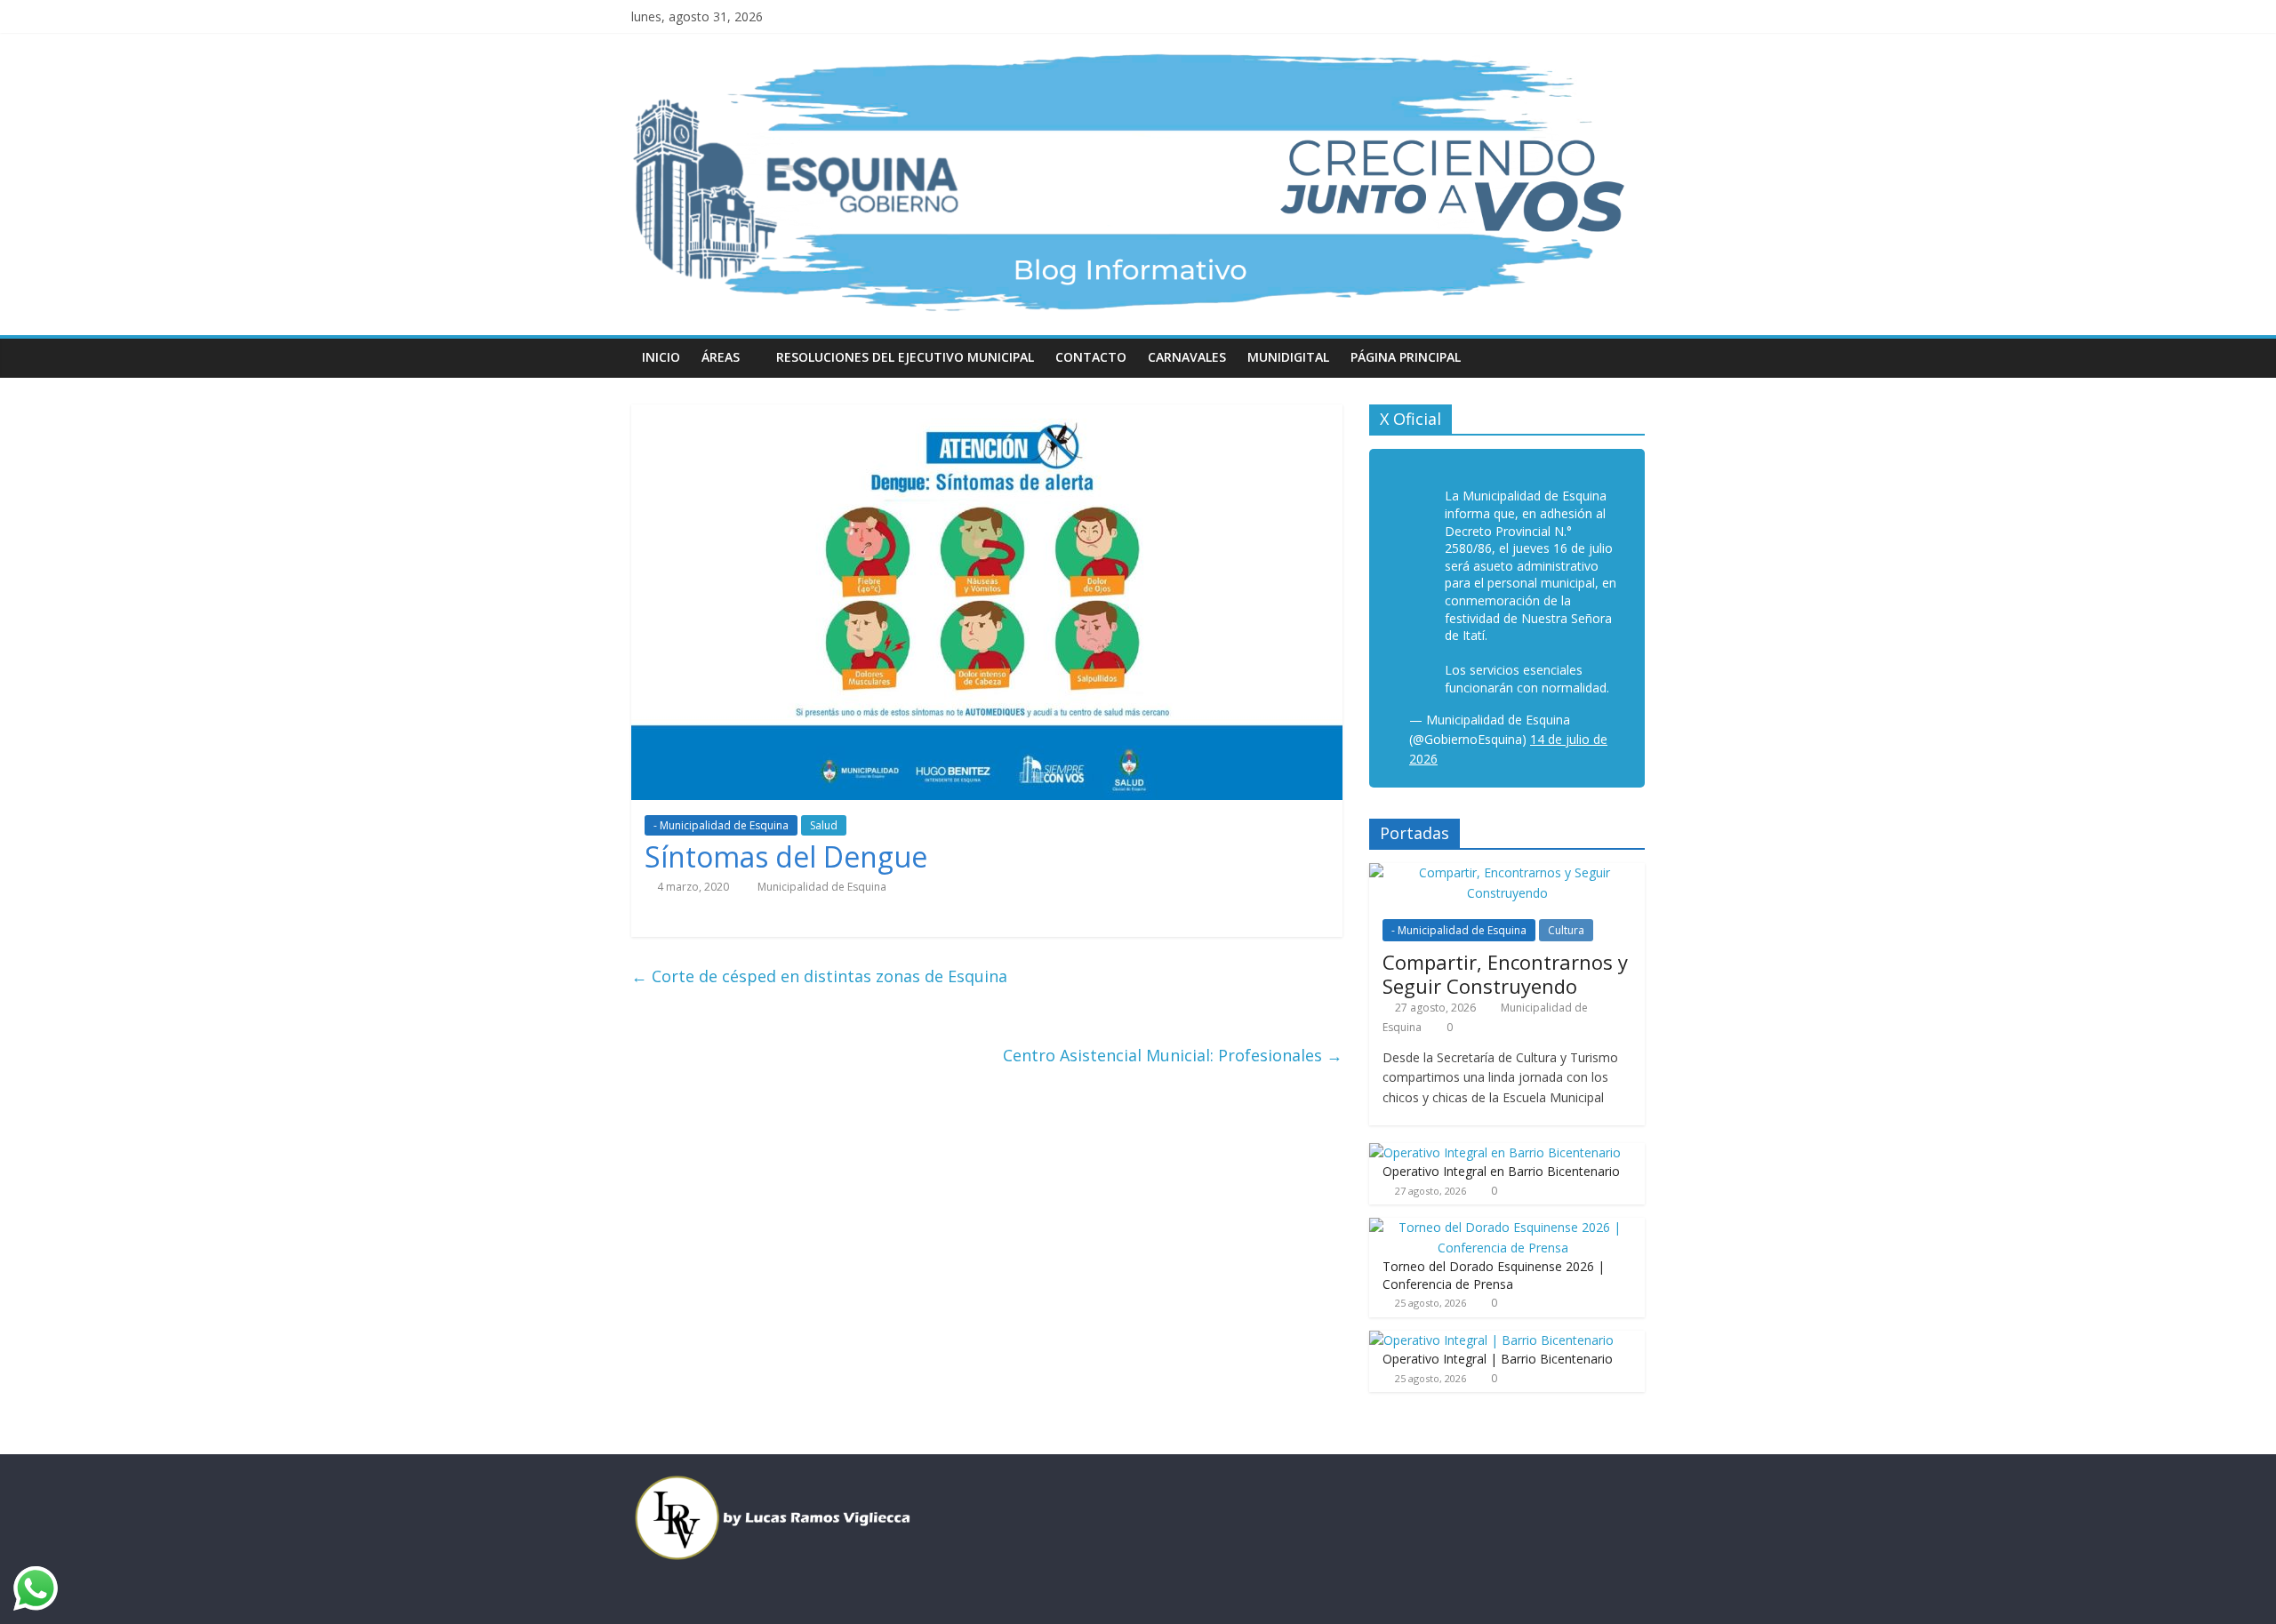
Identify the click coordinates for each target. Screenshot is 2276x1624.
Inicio (661, 357)
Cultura (1566, 930)
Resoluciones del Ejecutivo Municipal (905, 357)
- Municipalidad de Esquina (721, 825)
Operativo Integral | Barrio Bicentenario (1498, 1359)
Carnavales (1187, 357)
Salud (824, 825)
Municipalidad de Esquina (822, 887)
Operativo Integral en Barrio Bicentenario (1501, 1171)
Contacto (1091, 357)
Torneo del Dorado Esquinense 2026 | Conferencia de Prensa (1494, 1275)
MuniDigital (1288, 357)
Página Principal (1406, 357)
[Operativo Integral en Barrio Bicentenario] (1495, 1152)
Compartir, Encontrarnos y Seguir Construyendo (1505, 973)
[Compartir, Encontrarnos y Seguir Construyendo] (1507, 872)
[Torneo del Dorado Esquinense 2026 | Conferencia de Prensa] (1503, 1227)
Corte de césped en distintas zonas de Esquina (819, 976)
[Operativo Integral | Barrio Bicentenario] (1491, 1340)
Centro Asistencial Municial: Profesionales (1173, 1055)
